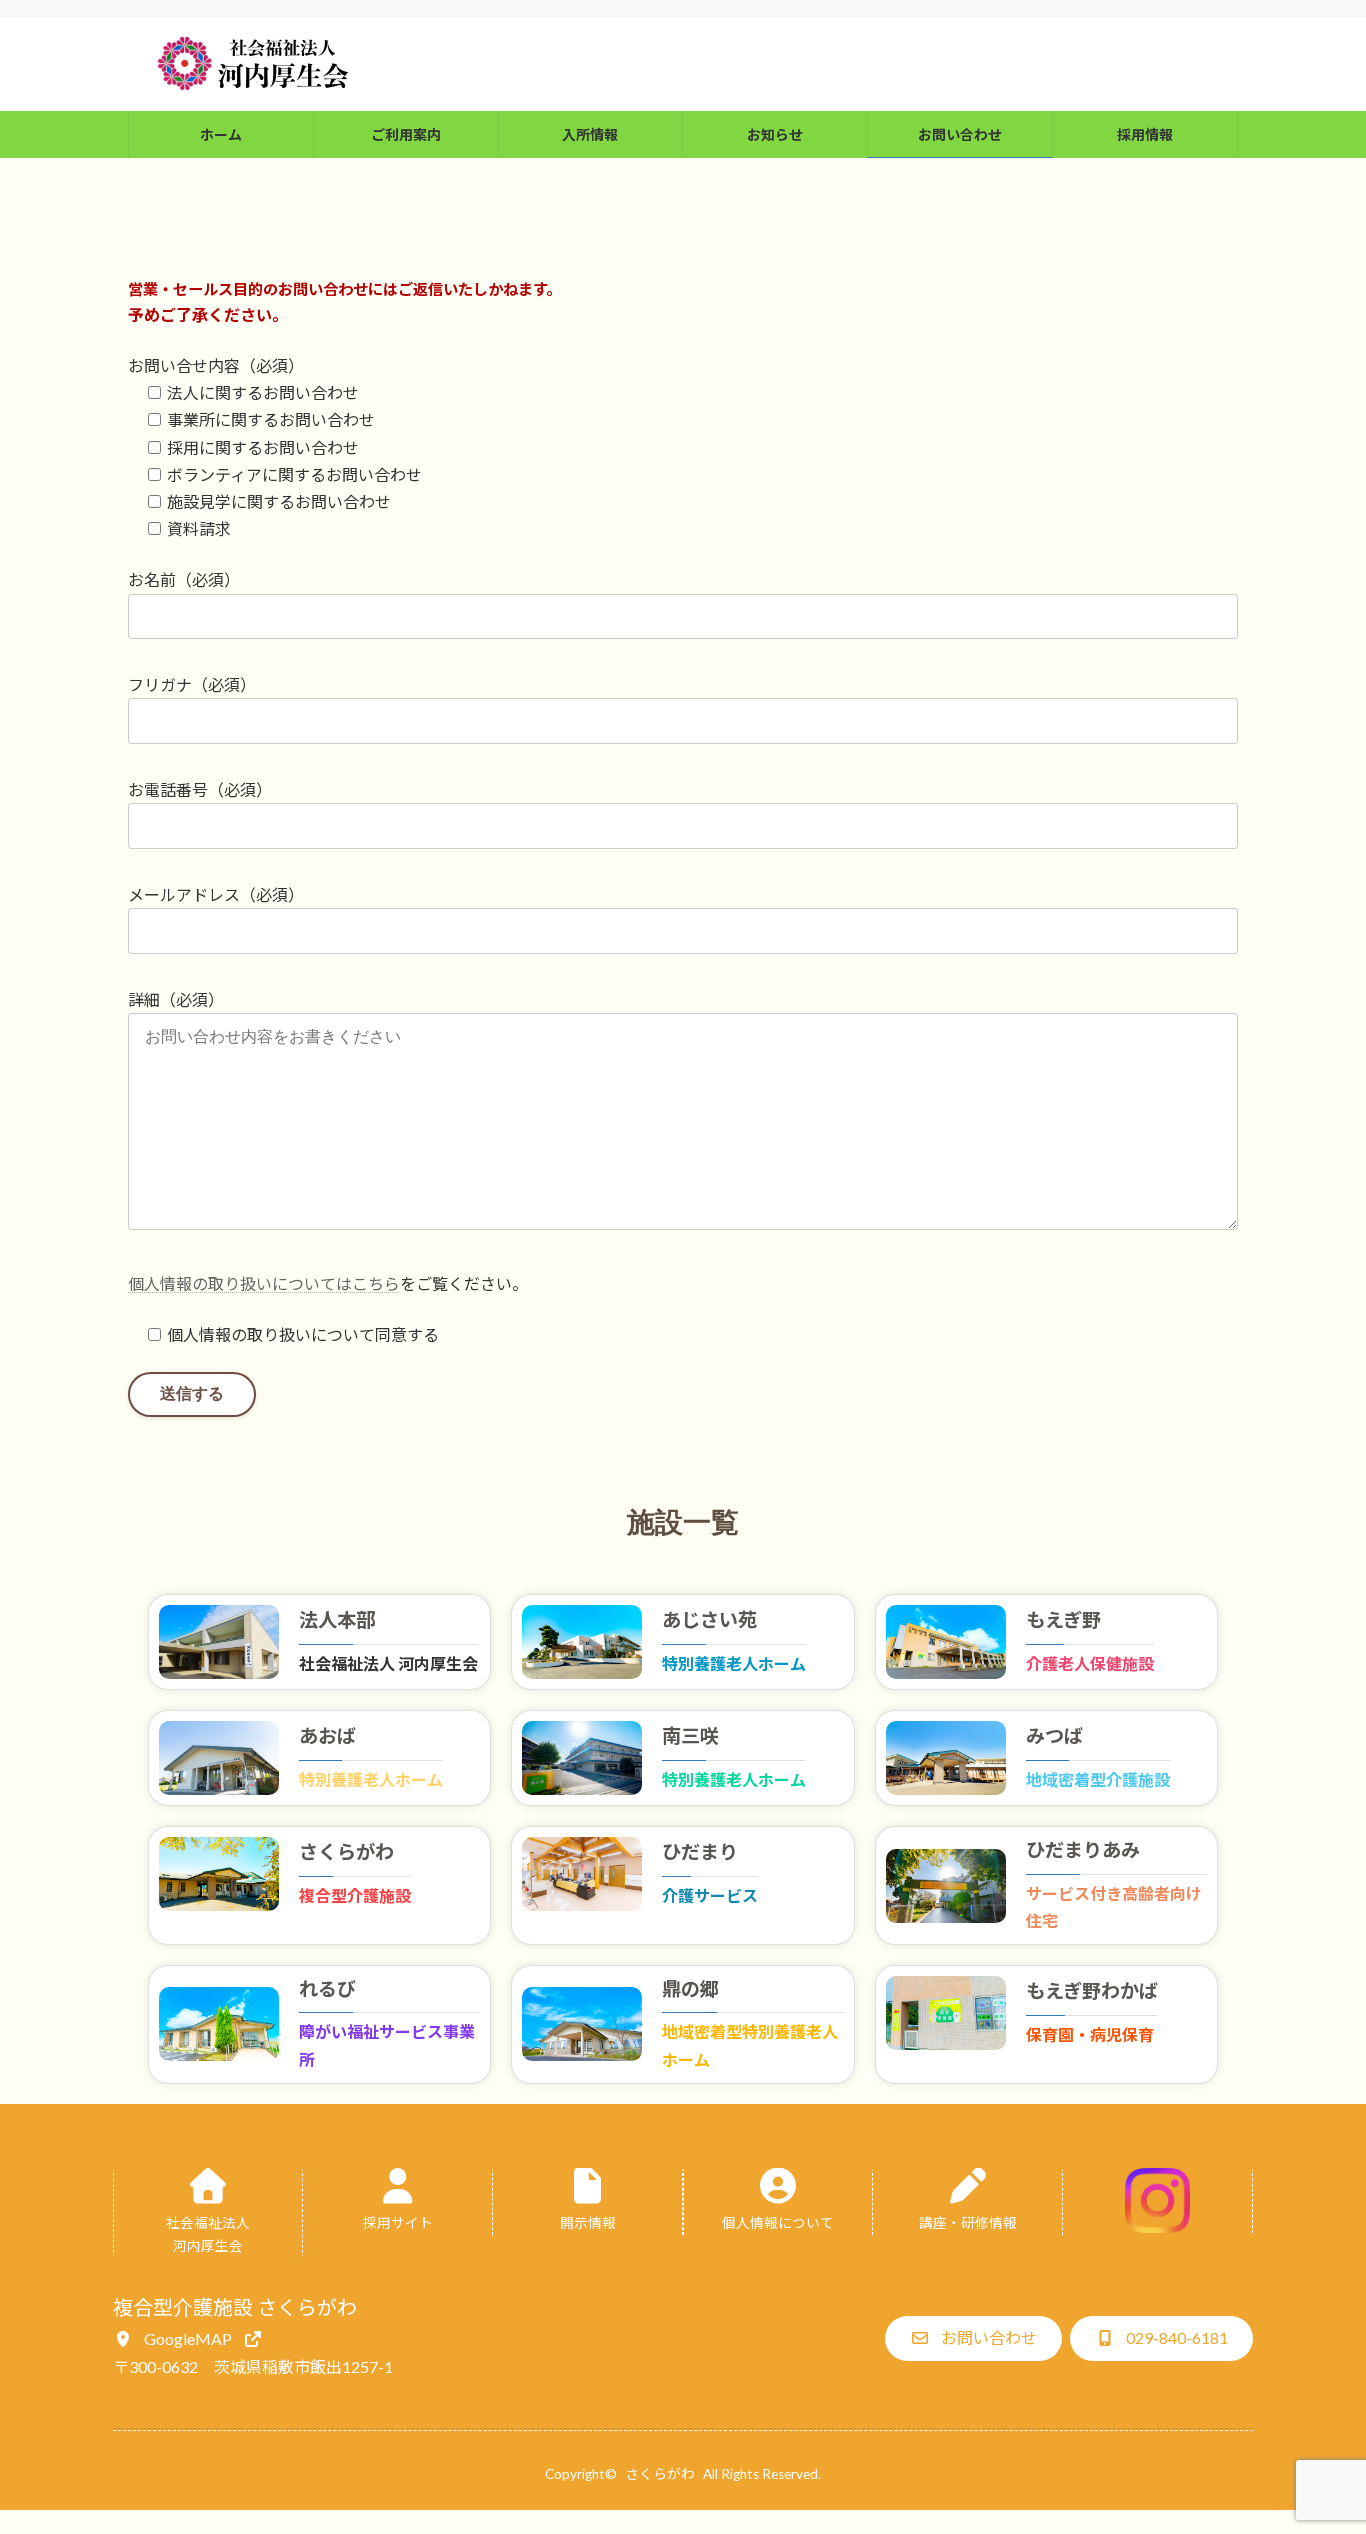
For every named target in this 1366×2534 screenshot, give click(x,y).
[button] (188, 2338)
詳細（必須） (176, 999)
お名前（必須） (184, 579)
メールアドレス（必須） (216, 894)
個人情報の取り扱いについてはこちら (264, 1283)
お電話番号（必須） (200, 789)
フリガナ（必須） (192, 684)
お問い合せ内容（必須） (216, 365)
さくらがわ (660, 2474)
